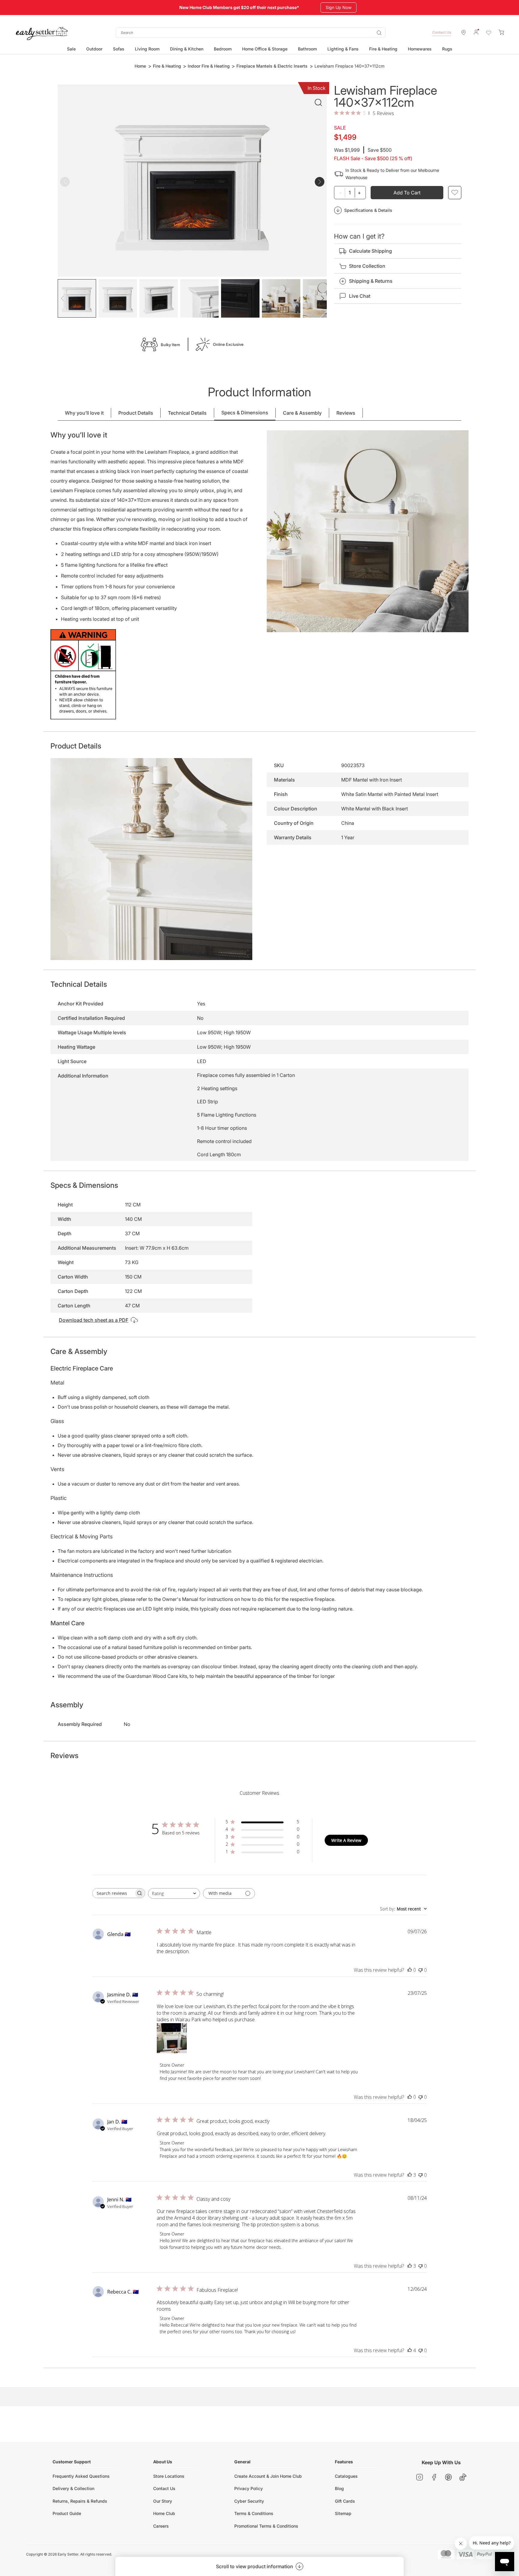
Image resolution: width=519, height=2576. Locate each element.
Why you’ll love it (84, 413)
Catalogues (346, 2476)
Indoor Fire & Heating (209, 66)
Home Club (164, 2513)
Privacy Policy (249, 2488)
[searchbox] (113, 1893)
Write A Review (346, 1840)
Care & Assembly (302, 413)
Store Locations (169, 2476)
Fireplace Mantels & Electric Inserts (272, 66)
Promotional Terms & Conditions (266, 2526)
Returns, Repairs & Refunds (80, 2501)
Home (140, 66)
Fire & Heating (167, 66)
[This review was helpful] (410, 2175)
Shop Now (334, 7)
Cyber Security (249, 2501)
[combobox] (250, 33)
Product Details (136, 413)
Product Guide (67, 2513)
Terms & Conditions (254, 2513)
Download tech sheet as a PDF (94, 1320)
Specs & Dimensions (245, 413)
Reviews (346, 413)
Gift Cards (345, 2501)
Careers (161, 2526)
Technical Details (187, 413)
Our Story (163, 2501)
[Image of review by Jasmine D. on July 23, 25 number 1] (172, 2038)
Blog (339, 2488)
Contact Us (442, 32)
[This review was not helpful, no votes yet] (420, 1970)
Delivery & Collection (73, 2488)
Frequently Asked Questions (81, 2476)
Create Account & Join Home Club (268, 2476)
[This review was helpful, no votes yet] (410, 1970)
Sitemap (343, 2513)
